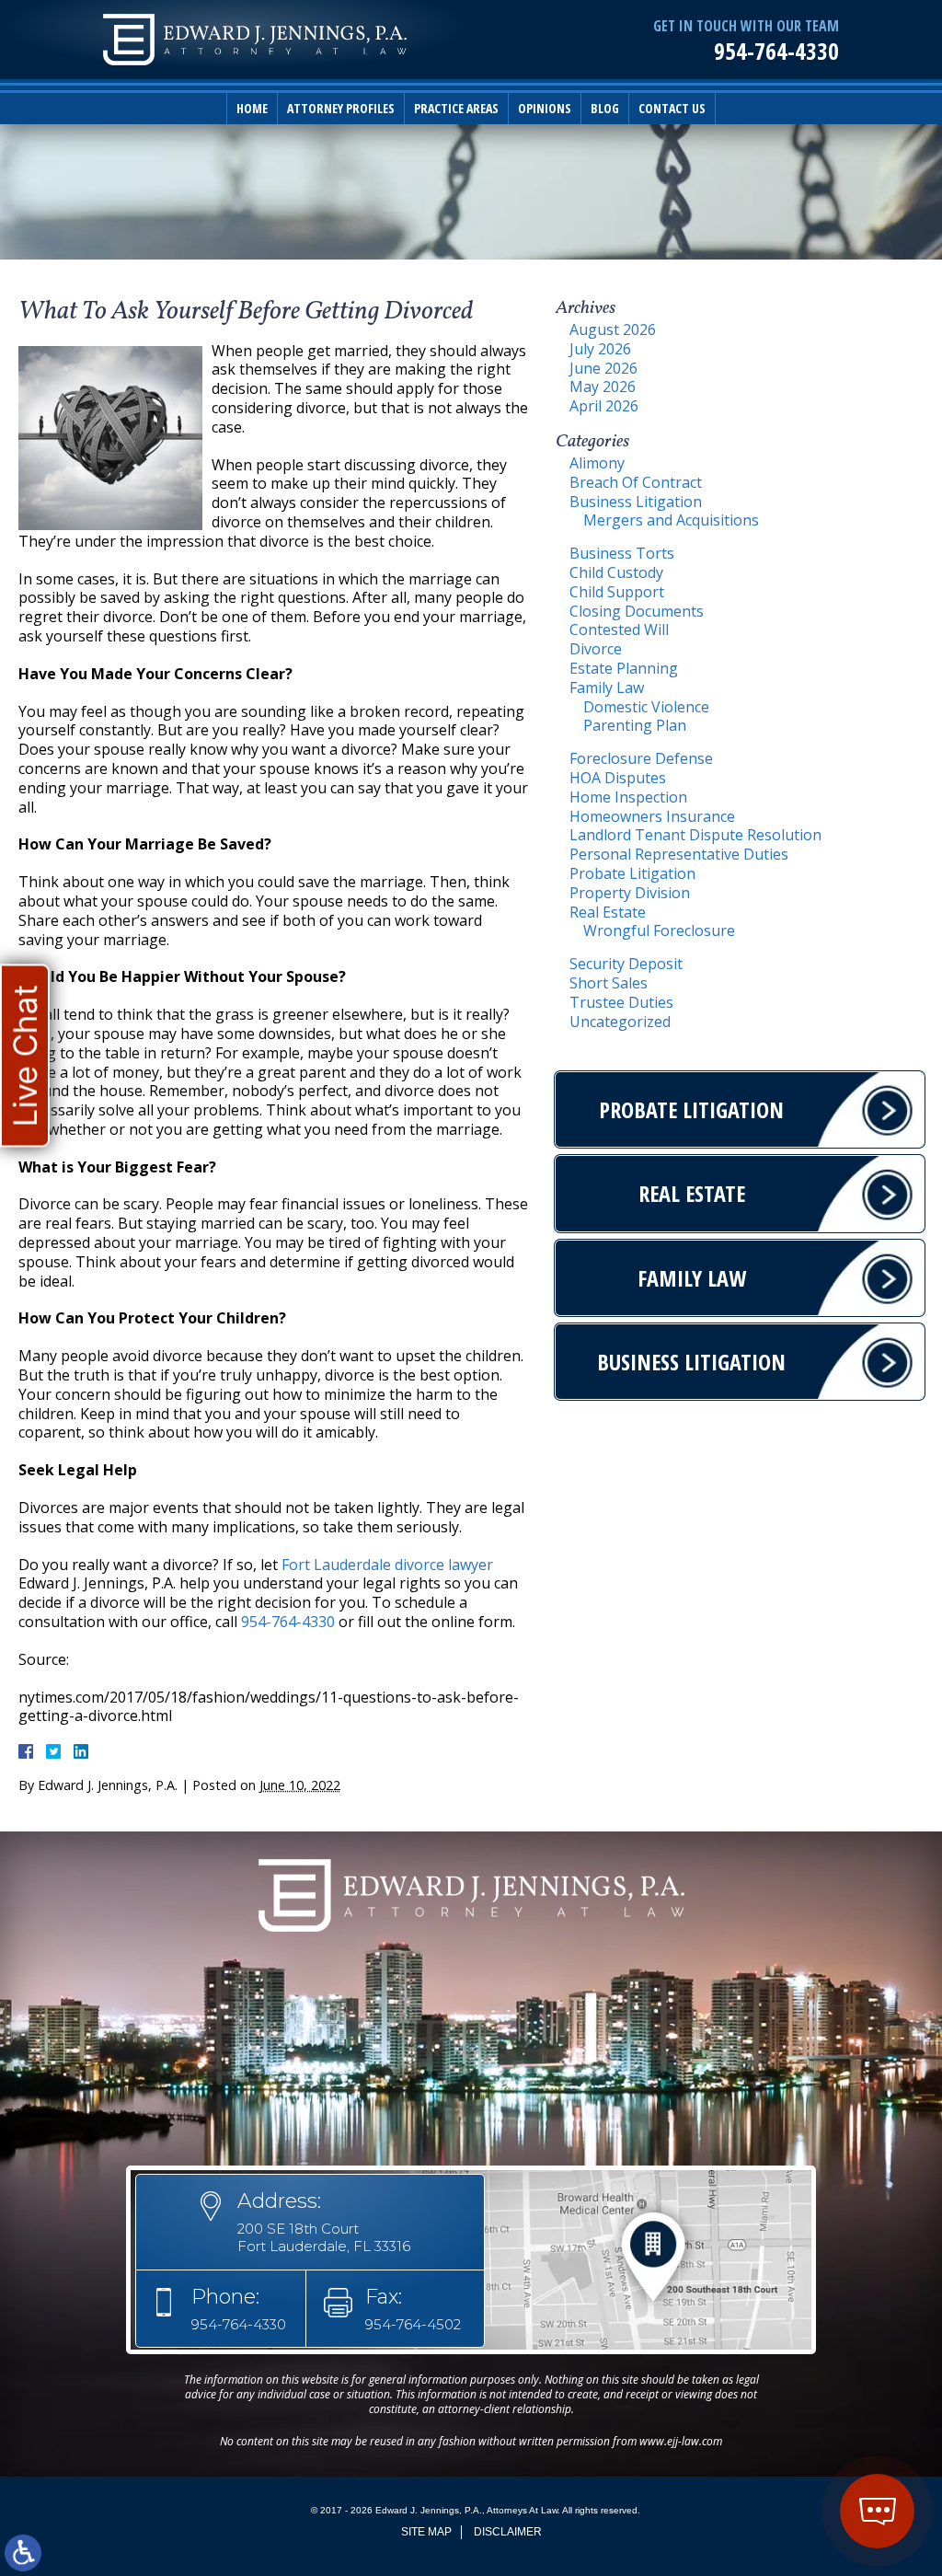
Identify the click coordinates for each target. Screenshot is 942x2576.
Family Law (607, 687)
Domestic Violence (646, 707)
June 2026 (603, 368)
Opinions (545, 108)
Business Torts (622, 553)
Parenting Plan (635, 725)
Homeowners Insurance (652, 816)
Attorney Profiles (341, 108)
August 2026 (613, 329)
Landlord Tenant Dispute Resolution (695, 835)
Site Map (426, 2532)
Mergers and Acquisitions (671, 520)
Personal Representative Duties (679, 854)
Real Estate (608, 912)
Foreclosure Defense (641, 758)
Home (252, 108)
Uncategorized (620, 1022)
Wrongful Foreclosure (659, 930)
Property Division (630, 893)
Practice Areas (456, 108)
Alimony (597, 463)
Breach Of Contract (636, 482)
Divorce (596, 649)
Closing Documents (637, 611)
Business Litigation (636, 502)
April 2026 (604, 406)
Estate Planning (624, 668)
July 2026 (600, 349)
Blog (605, 108)
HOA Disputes (618, 778)
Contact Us (672, 108)
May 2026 (603, 387)
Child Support (617, 592)
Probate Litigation (632, 873)
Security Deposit (626, 964)
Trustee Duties (621, 1002)
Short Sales (609, 983)
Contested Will (619, 630)
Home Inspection (628, 797)
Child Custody (616, 572)
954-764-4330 (776, 51)
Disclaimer (508, 2532)
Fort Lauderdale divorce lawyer (387, 1565)
